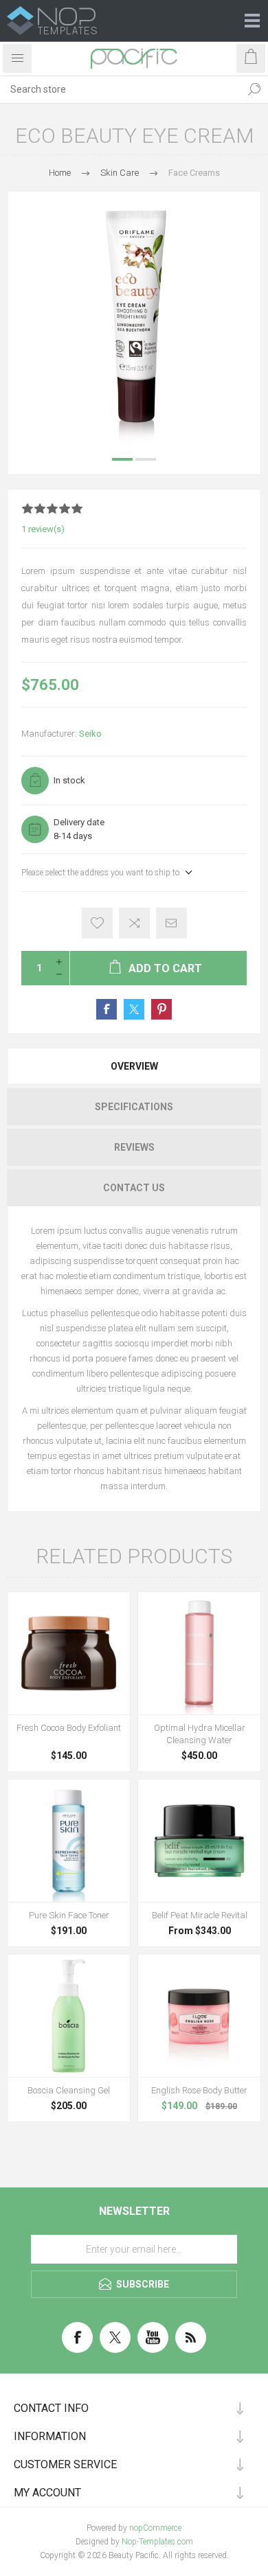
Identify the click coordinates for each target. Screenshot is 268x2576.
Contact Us (134, 1188)
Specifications (134, 1107)
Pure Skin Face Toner (69, 1915)
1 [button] (122, 459)
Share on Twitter (134, 1009)
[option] (134, 318)
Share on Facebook (107, 1009)
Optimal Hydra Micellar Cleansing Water (200, 1734)
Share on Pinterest (161, 1009)
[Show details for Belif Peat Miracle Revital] (199, 1841)
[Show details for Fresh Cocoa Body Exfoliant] (69, 1653)
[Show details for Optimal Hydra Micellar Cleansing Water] (199, 1653)
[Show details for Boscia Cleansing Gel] (69, 2016)
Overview (134, 1066)
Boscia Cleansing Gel (69, 2090)
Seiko (90, 734)
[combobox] (120, 89)
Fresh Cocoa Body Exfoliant (69, 1728)
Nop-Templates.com (157, 2542)
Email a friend (171, 923)
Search (254, 89)
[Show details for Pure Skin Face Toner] (69, 1841)
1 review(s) (43, 529)
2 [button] (146, 459)
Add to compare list (134, 923)
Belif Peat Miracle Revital (200, 1915)
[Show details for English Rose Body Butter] (199, 2016)
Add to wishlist (97, 923)
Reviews (134, 1147)
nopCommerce (155, 2528)
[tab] (134, 1066)
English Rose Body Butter (199, 2090)
